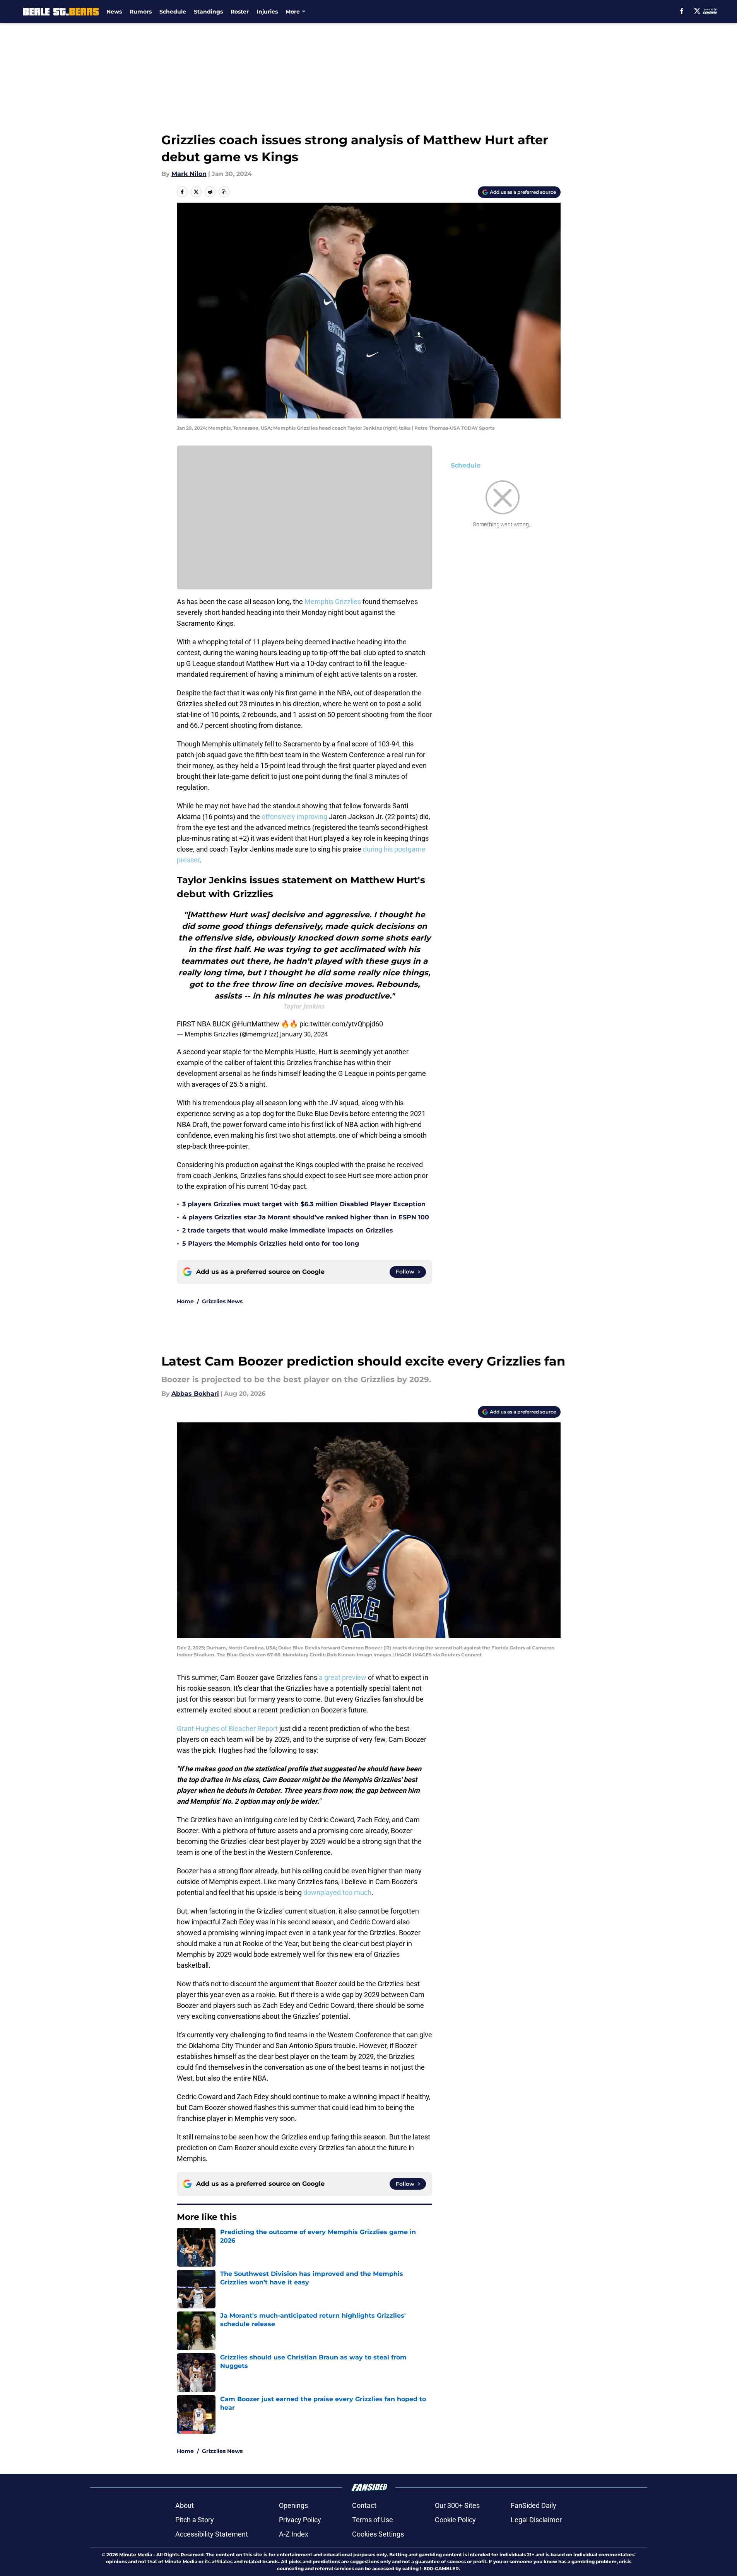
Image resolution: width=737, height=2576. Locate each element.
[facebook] (682, 11)
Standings (208, 12)
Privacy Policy (300, 2520)
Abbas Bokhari (195, 1394)
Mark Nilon (189, 174)
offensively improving (294, 817)
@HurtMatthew (256, 1024)
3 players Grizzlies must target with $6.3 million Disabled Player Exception (304, 1204)
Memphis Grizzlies (333, 602)
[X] (697, 11)
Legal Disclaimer (536, 2520)
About (185, 2505)
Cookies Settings (378, 2534)
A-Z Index (294, 2534)
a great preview (343, 1677)
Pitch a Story (195, 2520)
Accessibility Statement (212, 2534)
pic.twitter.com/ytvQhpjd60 (341, 1024)
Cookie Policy (455, 2520)
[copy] (224, 192)
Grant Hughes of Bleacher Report (227, 1728)
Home (185, 1301)
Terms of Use (373, 2520)
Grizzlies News (222, 1301)
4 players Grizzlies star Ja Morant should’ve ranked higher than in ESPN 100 (306, 1217)
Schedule (173, 12)
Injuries (267, 12)
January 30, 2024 (304, 1034)
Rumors (141, 12)
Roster (240, 12)
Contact (364, 2505)
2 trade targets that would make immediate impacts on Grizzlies (288, 1230)
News (114, 12)
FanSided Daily (534, 2505)
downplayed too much (337, 1892)
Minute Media (136, 2555)
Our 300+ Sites (457, 2505)
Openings (293, 2505)
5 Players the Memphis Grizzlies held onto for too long (271, 1244)
